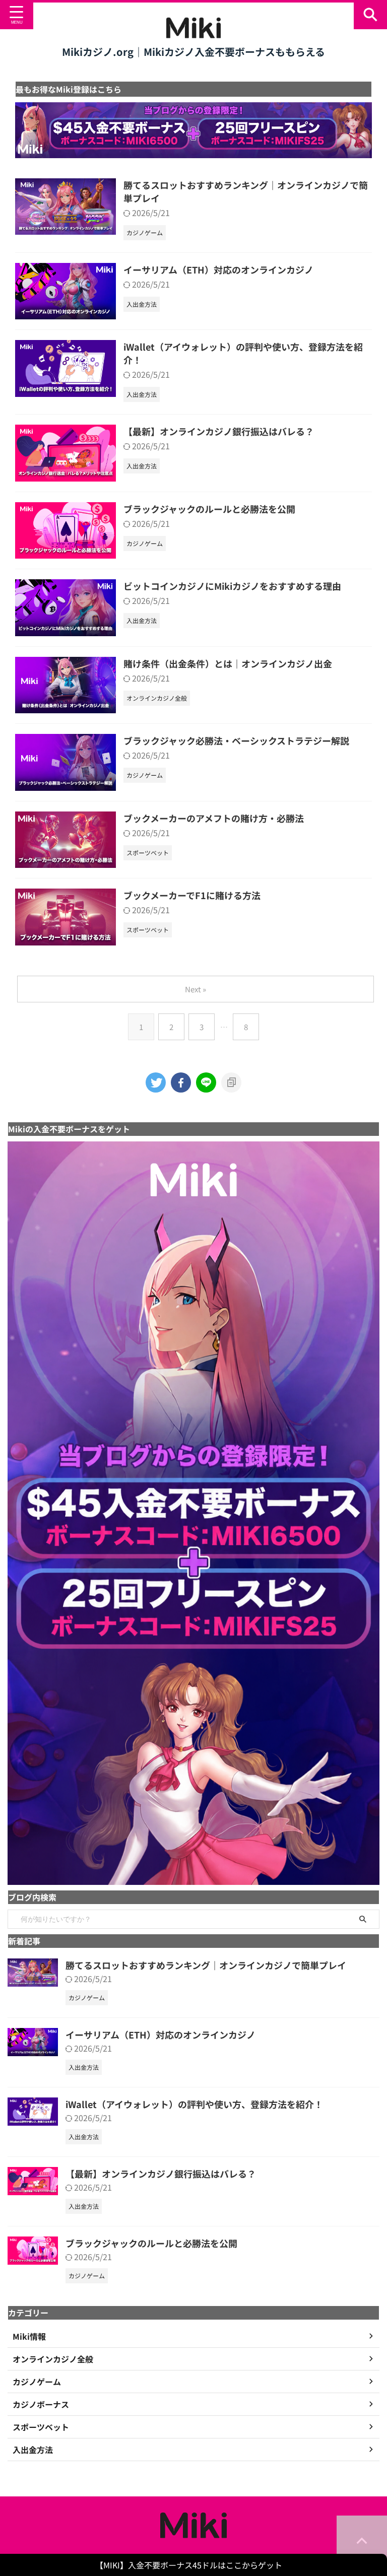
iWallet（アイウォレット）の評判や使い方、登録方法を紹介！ (194, 2104)
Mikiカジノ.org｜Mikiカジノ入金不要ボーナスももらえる (193, 52)
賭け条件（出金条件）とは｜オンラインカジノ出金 (228, 663)
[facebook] (181, 1082)
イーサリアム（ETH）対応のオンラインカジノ (218, 269)
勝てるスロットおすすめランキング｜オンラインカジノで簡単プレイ (206, 1965)
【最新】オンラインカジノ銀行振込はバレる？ (219, 431)
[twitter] (156, 1082)
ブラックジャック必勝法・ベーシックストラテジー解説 (236, 740)
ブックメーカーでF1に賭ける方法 (192, 895)
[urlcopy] (231, 1082)
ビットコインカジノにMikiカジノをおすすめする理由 (232, 586)
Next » (196, 989)
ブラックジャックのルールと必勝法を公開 (209, 509)
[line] (206, 1082)
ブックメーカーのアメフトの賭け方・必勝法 (214, 818)
